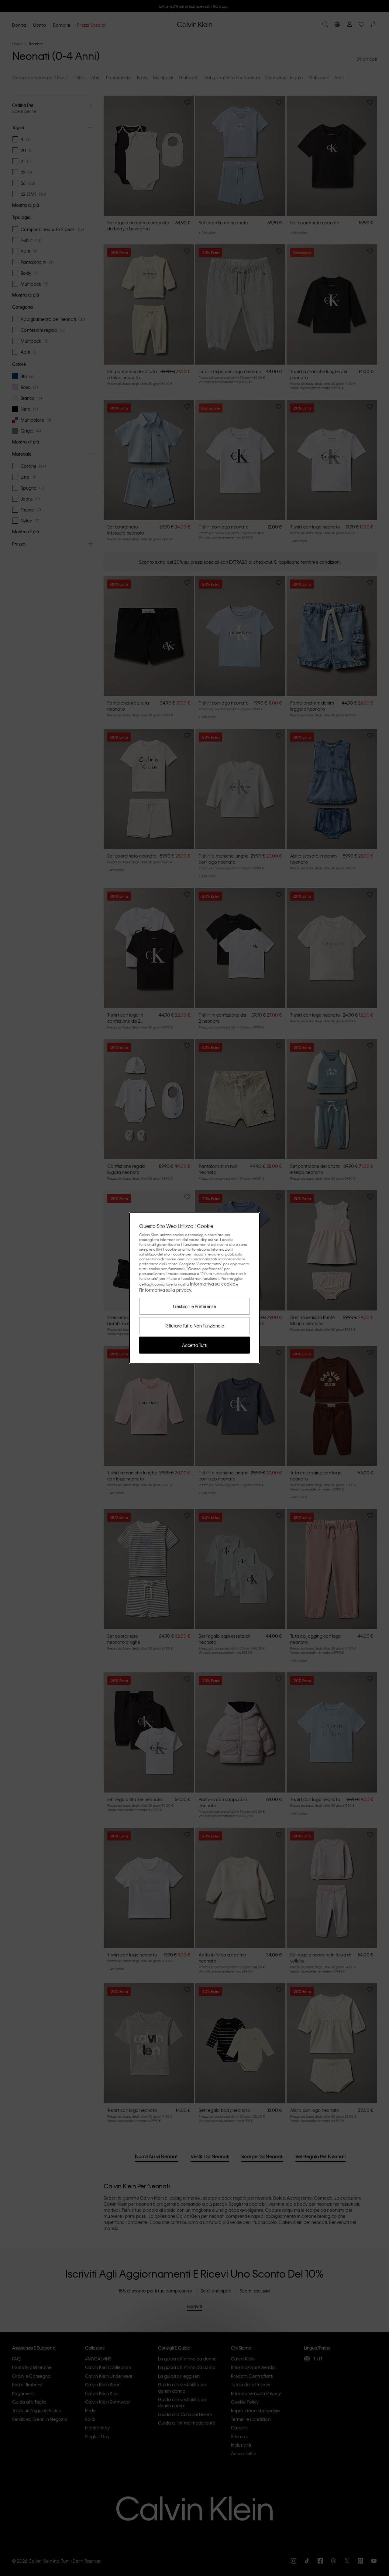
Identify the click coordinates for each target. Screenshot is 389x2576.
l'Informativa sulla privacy (165, 1290)
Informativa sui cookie (213, 1284)
